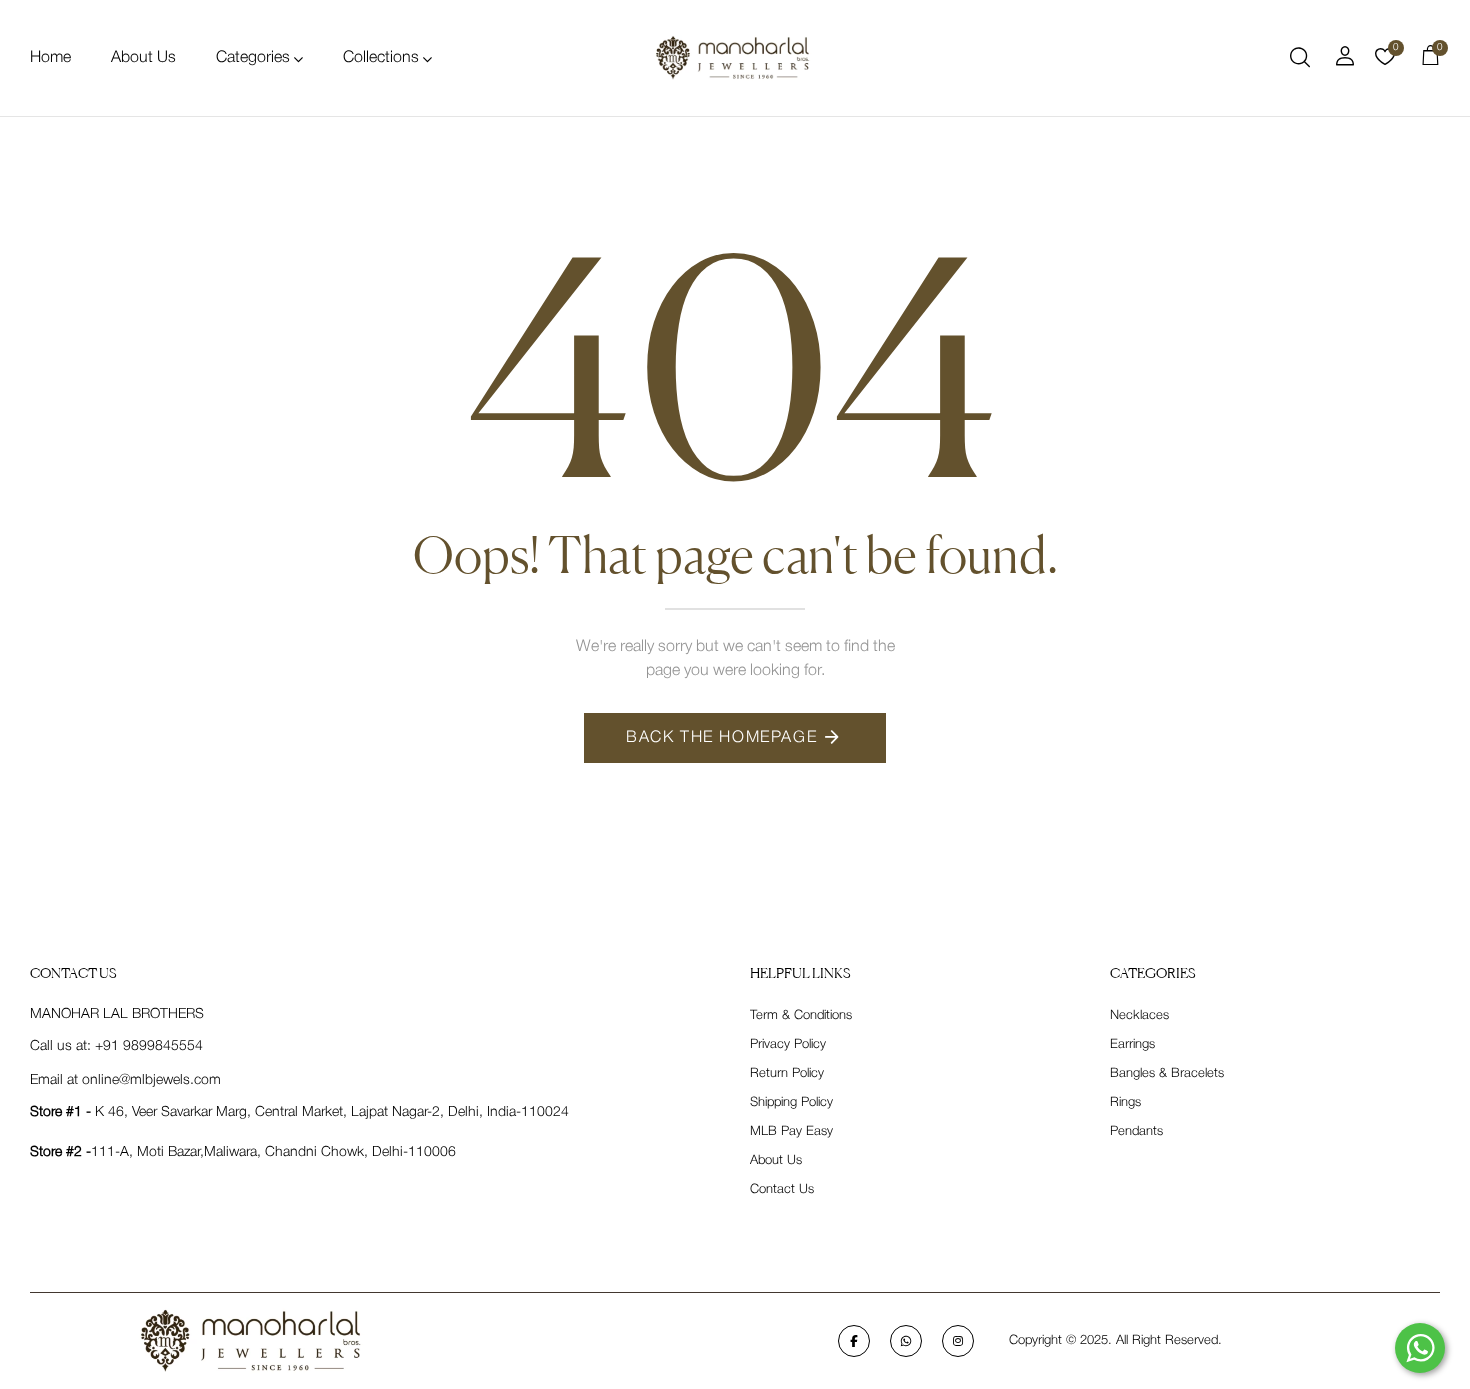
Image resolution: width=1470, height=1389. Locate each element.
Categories (253, 58)
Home (50, 58)
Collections (381, 58)
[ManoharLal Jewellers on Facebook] (854, 1341)
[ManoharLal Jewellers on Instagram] (958, 1341)
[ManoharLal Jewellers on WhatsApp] (906, 1341)
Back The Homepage (721, 738)
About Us (143, 58)
